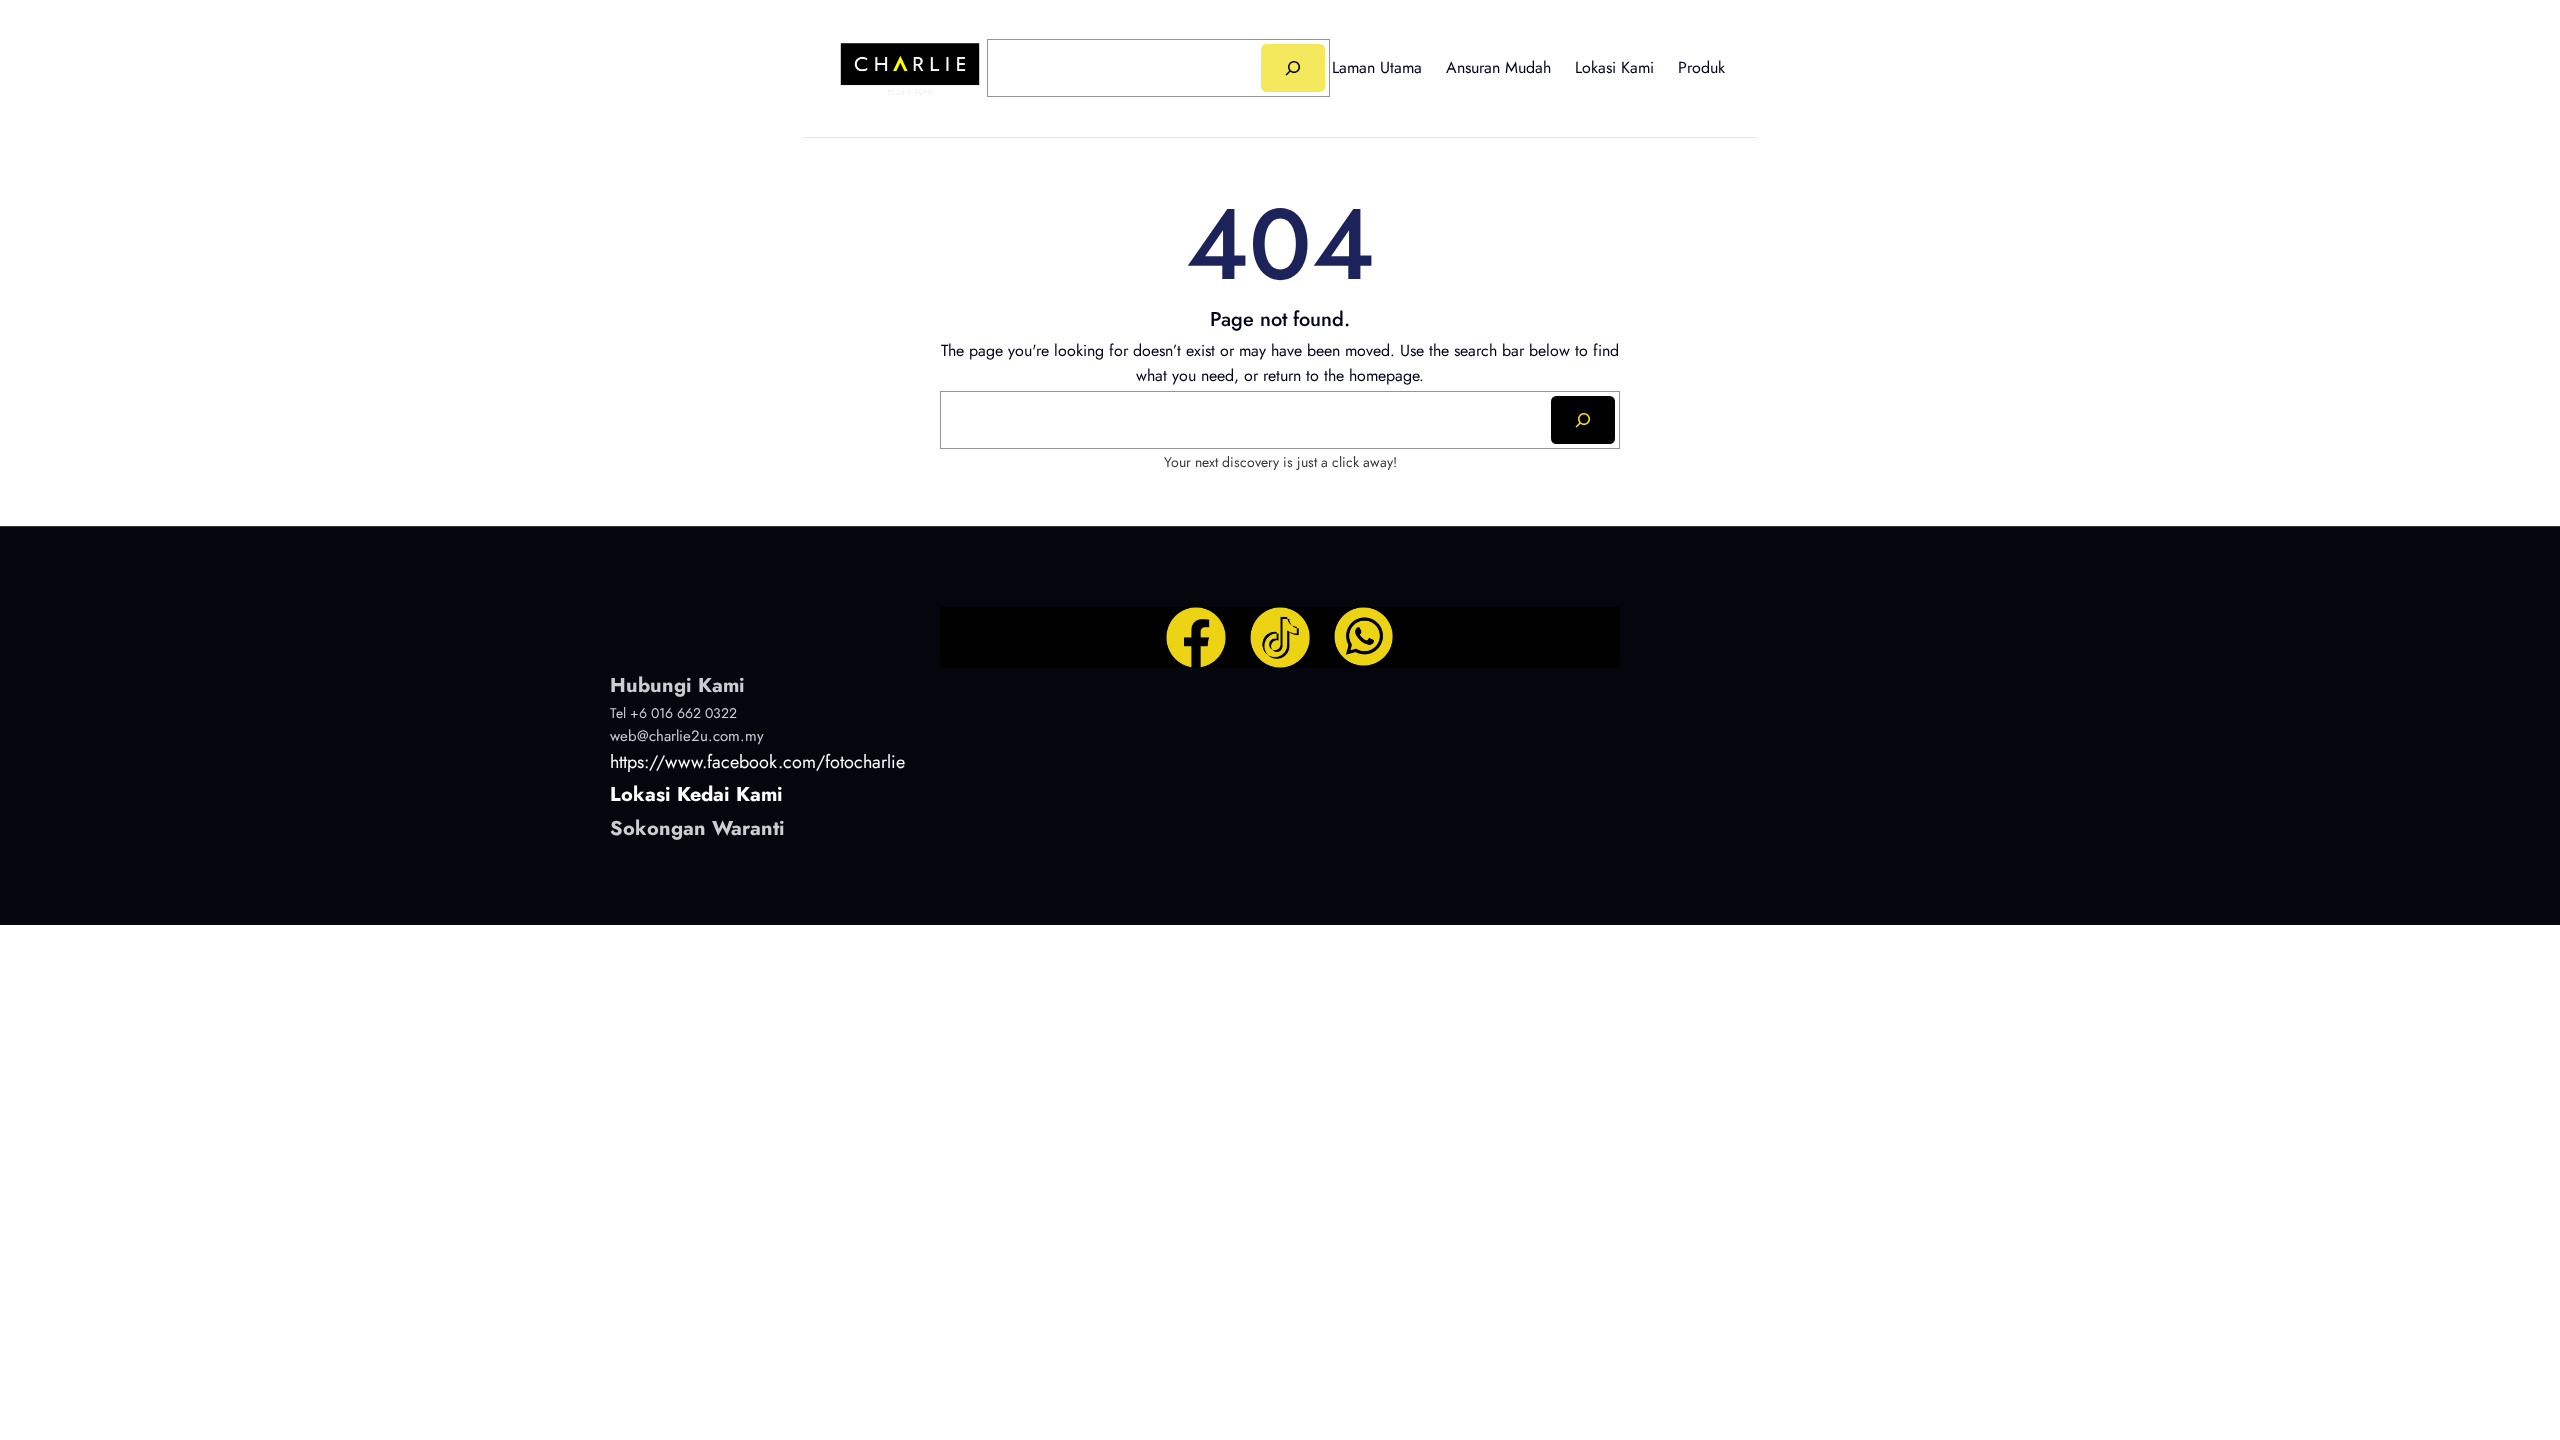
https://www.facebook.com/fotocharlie (757, 762)
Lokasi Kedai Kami (696, 794)
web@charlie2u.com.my (687, 736)
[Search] (1583, 420)
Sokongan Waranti (697, 828)
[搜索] (1293, 68)
